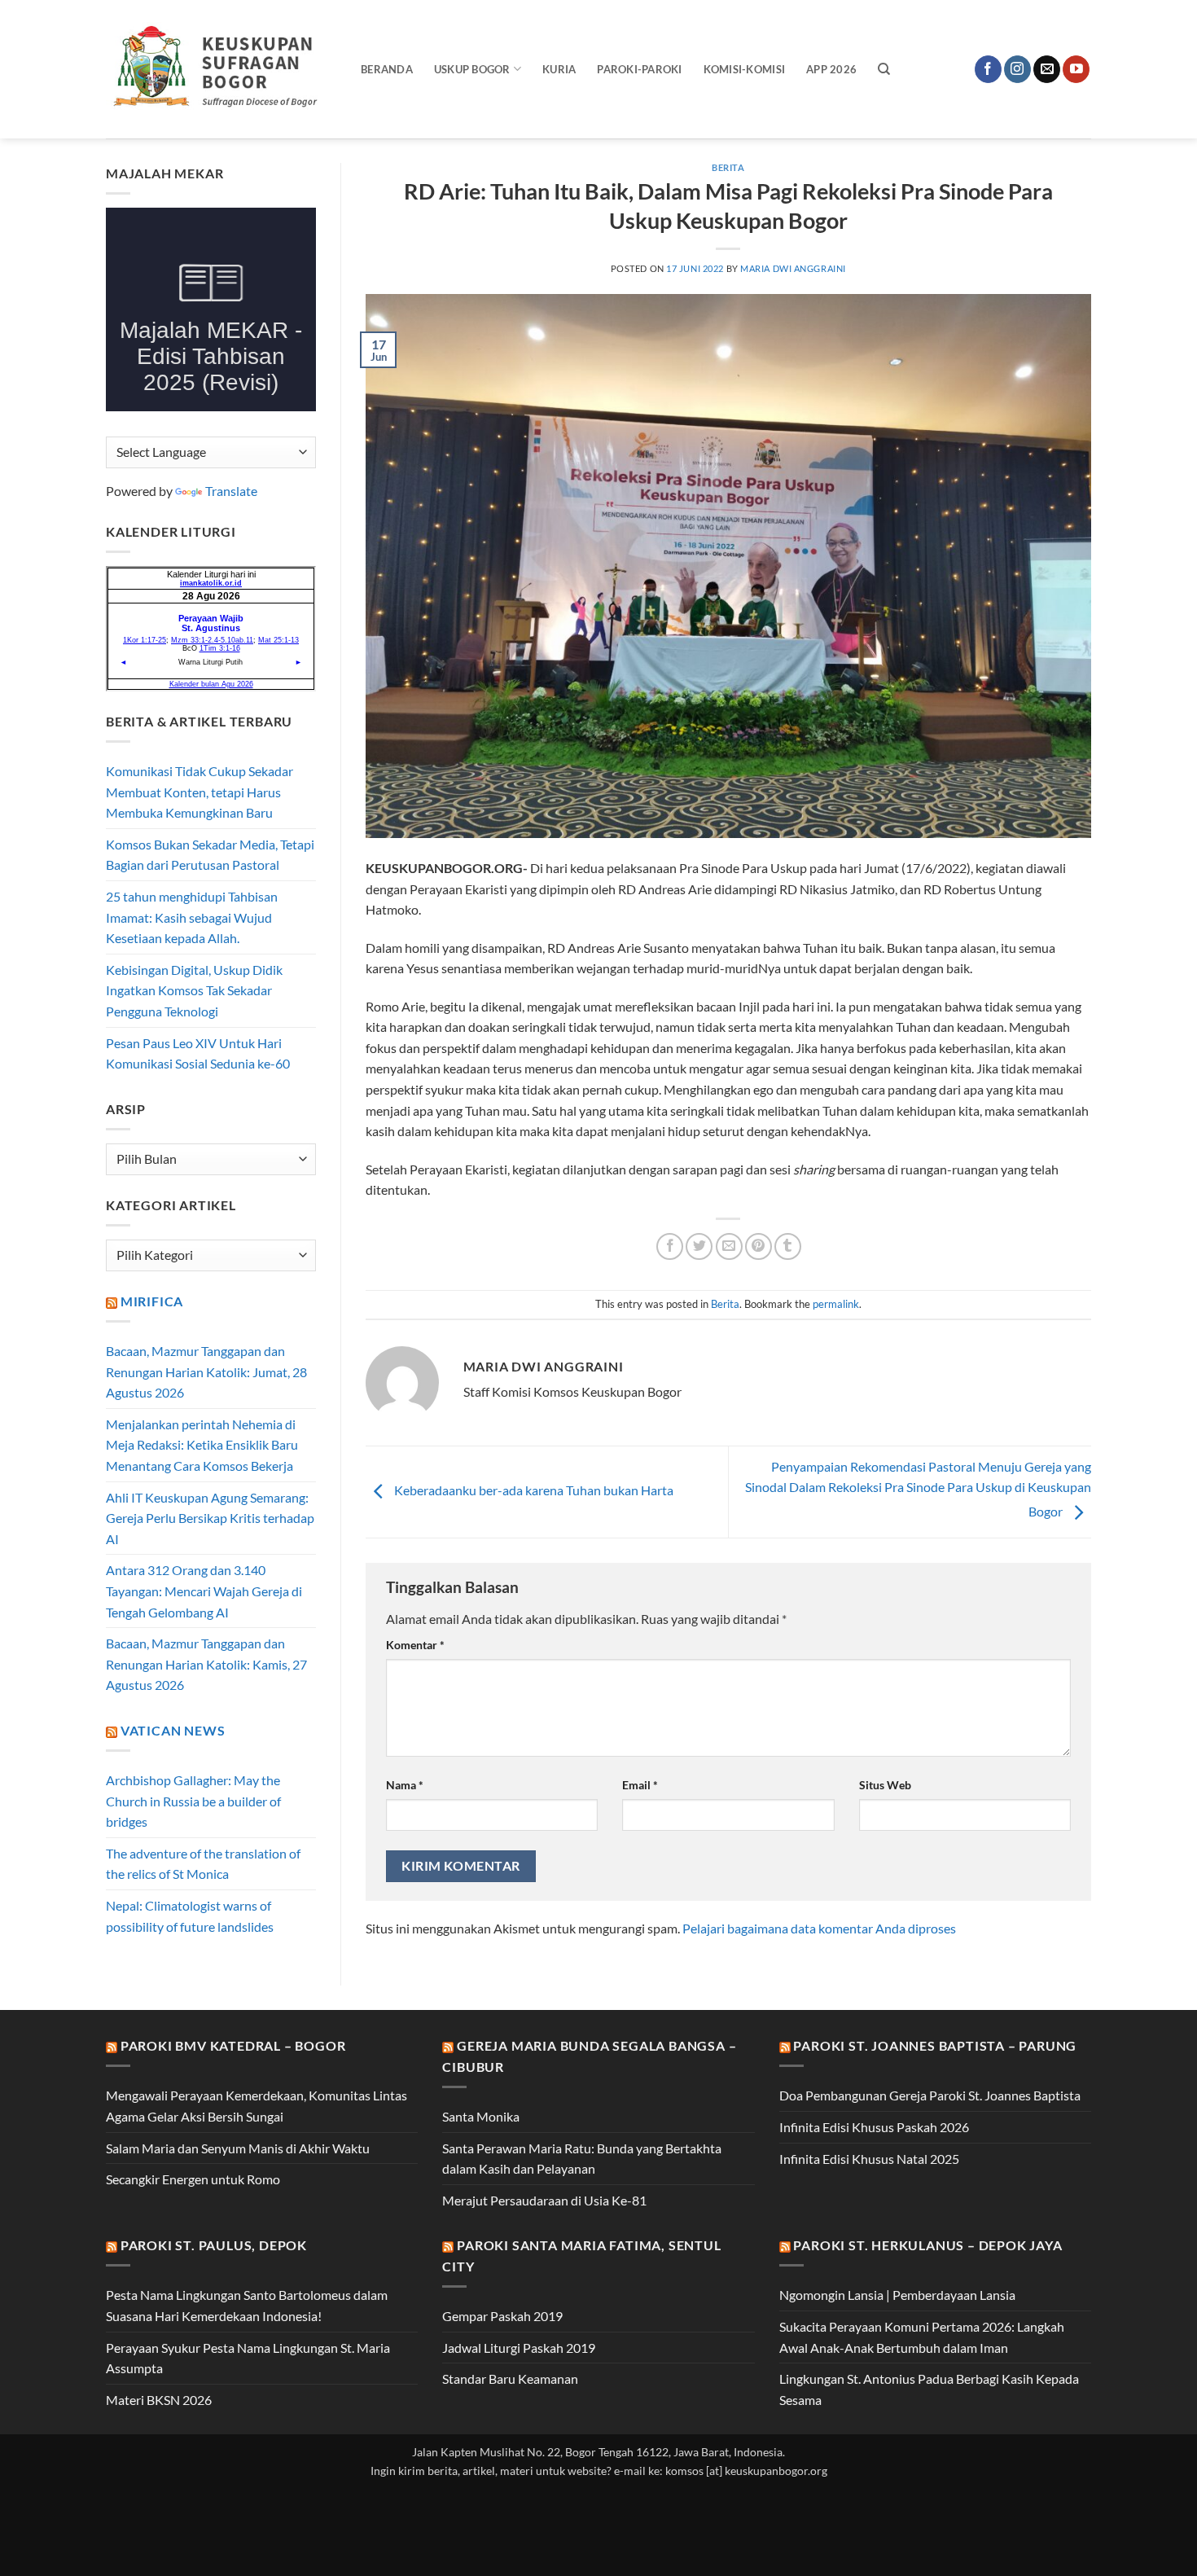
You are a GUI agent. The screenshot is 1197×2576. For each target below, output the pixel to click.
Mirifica (152, 1301)
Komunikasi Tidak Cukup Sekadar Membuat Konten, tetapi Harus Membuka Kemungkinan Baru (199, 792)
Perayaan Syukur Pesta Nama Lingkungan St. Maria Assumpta (248, 2358)
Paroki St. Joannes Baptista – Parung (935, 2045)
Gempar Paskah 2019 (502, 2316)
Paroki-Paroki (639, 69)
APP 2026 (831, 69)
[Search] (884, 69)
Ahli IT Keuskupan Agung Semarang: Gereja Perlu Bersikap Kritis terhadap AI (210, 1518)
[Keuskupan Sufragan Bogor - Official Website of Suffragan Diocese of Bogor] (221, 69)
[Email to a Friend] (729, 1246)
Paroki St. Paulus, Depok (214, 2245)
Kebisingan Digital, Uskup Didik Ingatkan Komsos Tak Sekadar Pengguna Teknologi (194, 990)
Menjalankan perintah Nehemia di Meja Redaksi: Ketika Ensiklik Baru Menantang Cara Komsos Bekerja (202, 1445)
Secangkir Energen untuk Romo (193, 2179)
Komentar (415, 1645)
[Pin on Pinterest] (759, 1246)
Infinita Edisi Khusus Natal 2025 (869, 2159)
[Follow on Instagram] (1017, 69)
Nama (405, 1785)
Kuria (559, 69)
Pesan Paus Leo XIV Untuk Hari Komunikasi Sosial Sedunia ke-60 (198, 1053)
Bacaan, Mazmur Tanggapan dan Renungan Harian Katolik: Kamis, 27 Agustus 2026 (206, 1664)
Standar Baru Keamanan (510, 2379)
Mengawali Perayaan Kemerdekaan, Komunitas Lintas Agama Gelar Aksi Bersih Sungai (256, 2106)
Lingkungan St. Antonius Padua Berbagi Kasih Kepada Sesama (929, 2389)
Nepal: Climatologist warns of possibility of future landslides (190, 1916)
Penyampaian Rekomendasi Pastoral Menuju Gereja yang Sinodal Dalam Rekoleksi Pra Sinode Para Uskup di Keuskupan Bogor (918, 1489)
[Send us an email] (1047, 69)
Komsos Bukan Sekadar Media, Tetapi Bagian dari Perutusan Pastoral (210, 855)
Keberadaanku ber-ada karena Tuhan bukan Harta (533, 1490)
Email (640, 1785)
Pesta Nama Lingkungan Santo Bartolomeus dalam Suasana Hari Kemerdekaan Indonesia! (247, 2305)
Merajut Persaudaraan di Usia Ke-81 (544, 2200)
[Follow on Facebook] (988, 69)
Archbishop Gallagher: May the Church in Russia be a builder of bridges (193, 1801)
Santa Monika (481, 2116)
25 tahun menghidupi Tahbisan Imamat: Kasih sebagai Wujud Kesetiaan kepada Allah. (192, 917)
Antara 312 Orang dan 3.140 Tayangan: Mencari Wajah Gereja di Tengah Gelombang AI (204, 1591)
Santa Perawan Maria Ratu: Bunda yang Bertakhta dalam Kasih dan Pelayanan (582, 2159)
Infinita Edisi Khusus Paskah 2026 (874, 2127)
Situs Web (885, 1785)
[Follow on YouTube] (1076, 69)
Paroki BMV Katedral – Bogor (233, 2045)
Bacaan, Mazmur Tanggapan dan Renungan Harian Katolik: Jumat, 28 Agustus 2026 (206, 1371)
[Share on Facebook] (670, 1246)
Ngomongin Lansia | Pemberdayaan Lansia (897, 2295)
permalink (836, 1304)
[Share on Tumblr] (788, 1246)
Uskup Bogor (472, 69)
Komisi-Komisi (744, 69)
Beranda (387, 69)
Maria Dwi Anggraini (793, 268)
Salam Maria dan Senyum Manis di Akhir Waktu (238, 2148)
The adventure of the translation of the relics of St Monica (203, 1864)
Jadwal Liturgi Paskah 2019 (519, 2348)
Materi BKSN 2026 (159, 2400)
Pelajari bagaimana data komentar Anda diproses (819, 1928)
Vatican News (173, 1730)
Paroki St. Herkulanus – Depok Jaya (927, 2245)
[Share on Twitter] (699, 1246)
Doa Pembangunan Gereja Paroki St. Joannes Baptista (930, 2095)
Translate (231, 491)
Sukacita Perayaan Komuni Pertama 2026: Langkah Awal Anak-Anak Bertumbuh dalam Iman (922, 2337)
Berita (728, 167)
